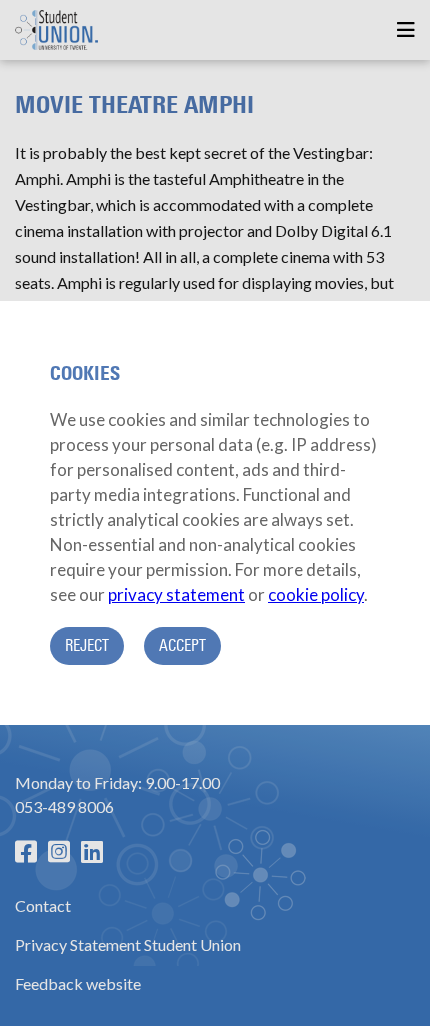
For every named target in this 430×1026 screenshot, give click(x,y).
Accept (182, 645)
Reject (87, 645)
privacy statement (176, 594)
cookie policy (316, 594)
